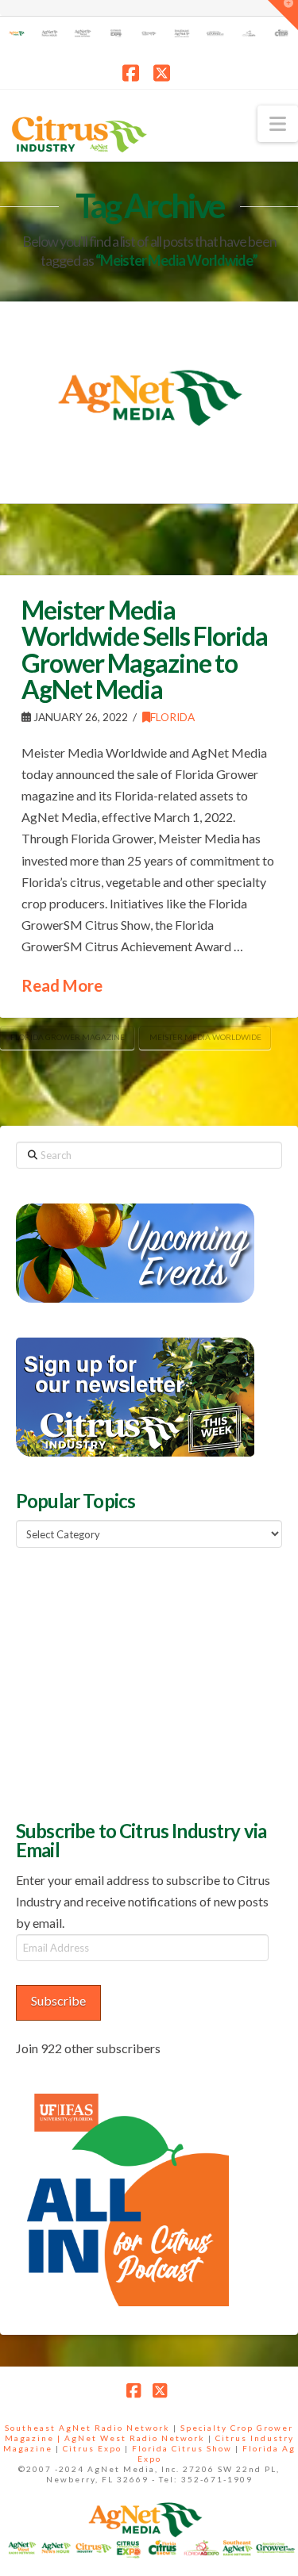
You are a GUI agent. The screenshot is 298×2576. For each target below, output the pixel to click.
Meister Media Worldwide (205, 1037)
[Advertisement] (135, 1682)
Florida (172, 717)
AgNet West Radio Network (135, 2438)
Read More (62, 985)
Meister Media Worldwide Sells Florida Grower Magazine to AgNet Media (144, 650)
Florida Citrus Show (182, 2448)
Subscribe (58, 2000)
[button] (278, 124)
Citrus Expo (92, 2448)
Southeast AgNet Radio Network (87, 2428)
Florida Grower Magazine (68, 1037)
